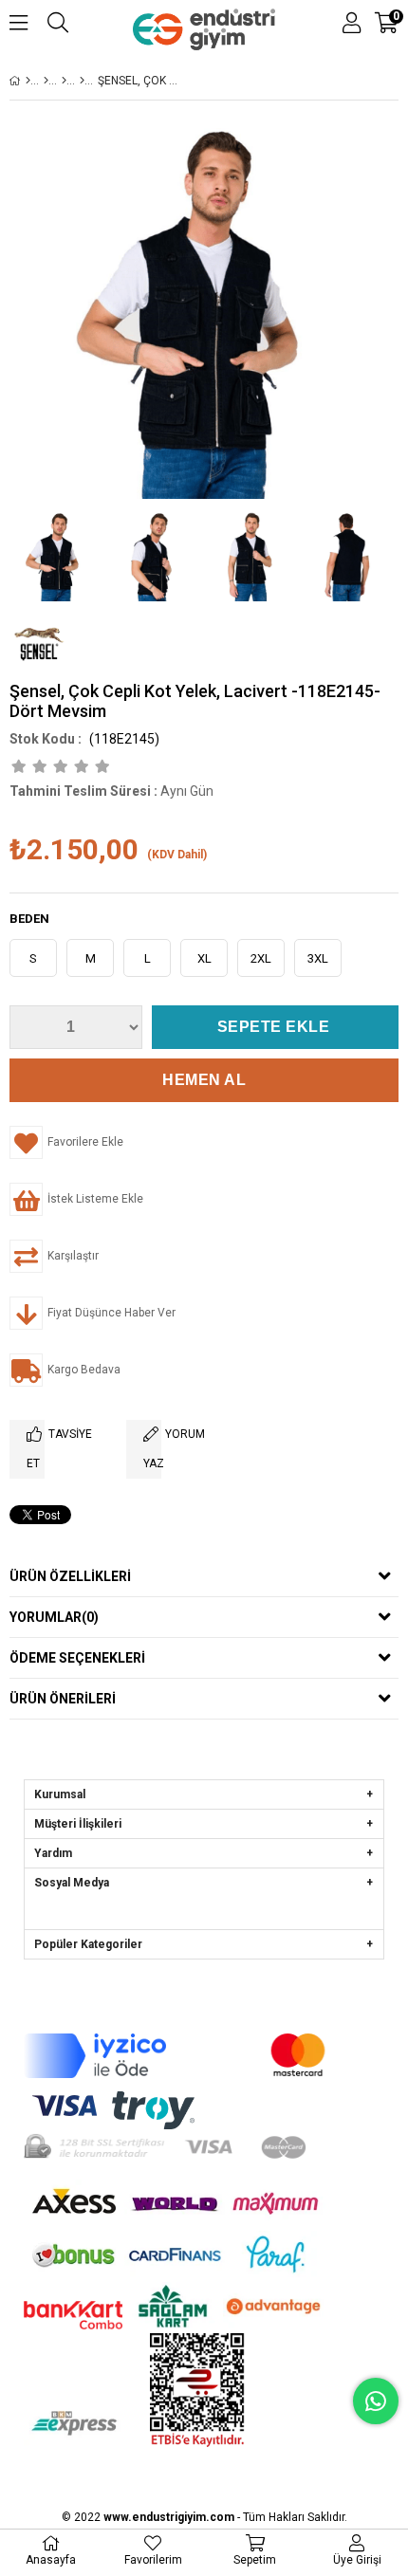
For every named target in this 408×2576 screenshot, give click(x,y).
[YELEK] (82, 81)
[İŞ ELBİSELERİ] (64, 81)
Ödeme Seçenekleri (77, 1658)
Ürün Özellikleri (70, 1576)
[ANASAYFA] (28, 81)
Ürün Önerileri (63, 1699)
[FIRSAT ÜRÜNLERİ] (46, 81)
